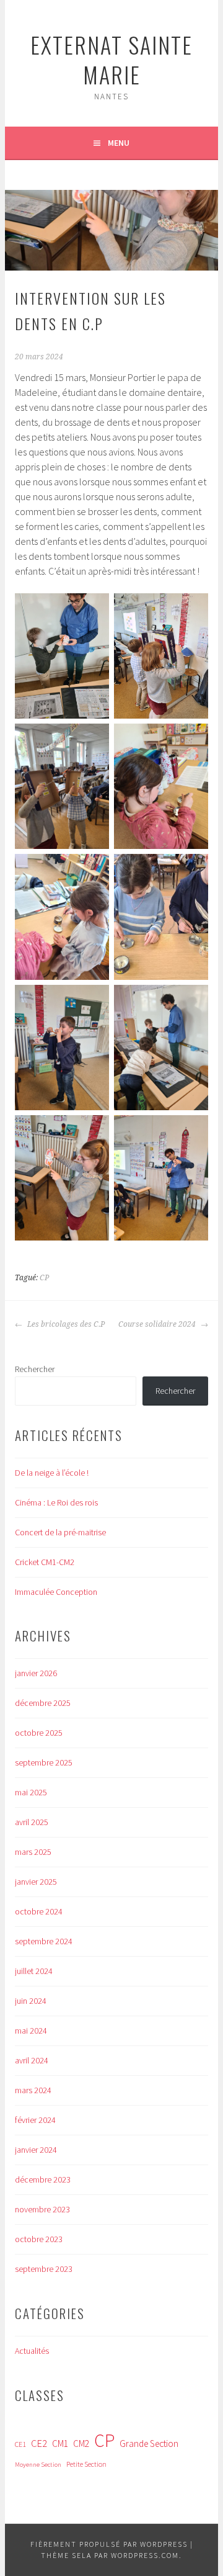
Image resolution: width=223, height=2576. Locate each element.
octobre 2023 (39, 2239)
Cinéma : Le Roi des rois (56, 1502)
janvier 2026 (36, 1673)
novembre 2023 (42, 2209)
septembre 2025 (44, 1762)
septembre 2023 (44, 2269)
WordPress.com (145, 2555)
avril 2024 (32, 2060)
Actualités (32, 2351)
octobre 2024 (39, 1911)
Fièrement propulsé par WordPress (109, 2544)
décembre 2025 (43, 1703)
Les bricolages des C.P (65, 1324)
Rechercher (35, 1369)
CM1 (60, 2444)
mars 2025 (33, 1852)
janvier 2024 (36, 2150)
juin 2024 (31, 2001)
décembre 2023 (43, 2179)
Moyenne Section (38, 2465)
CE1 (20, 2444)
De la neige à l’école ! (52, 1473)
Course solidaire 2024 (158, 1324)
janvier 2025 (36, 1882)
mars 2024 (33, 2090)
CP (44, 1278)
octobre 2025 (39, 1733)
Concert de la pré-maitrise (60, 1532)
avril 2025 (32, 1822)
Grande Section (149, 2444)
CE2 (39, 2444)
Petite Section (86, 2464)
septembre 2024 (44, 1941)
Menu (119, 143)
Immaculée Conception (56, 1592)
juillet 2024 (34, 1971)
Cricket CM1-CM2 (45, 1562)
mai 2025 (31, 1792)
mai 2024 (31, 2031)
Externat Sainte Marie (111, 59)
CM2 (81, 2444)
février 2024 (35, 2120)
